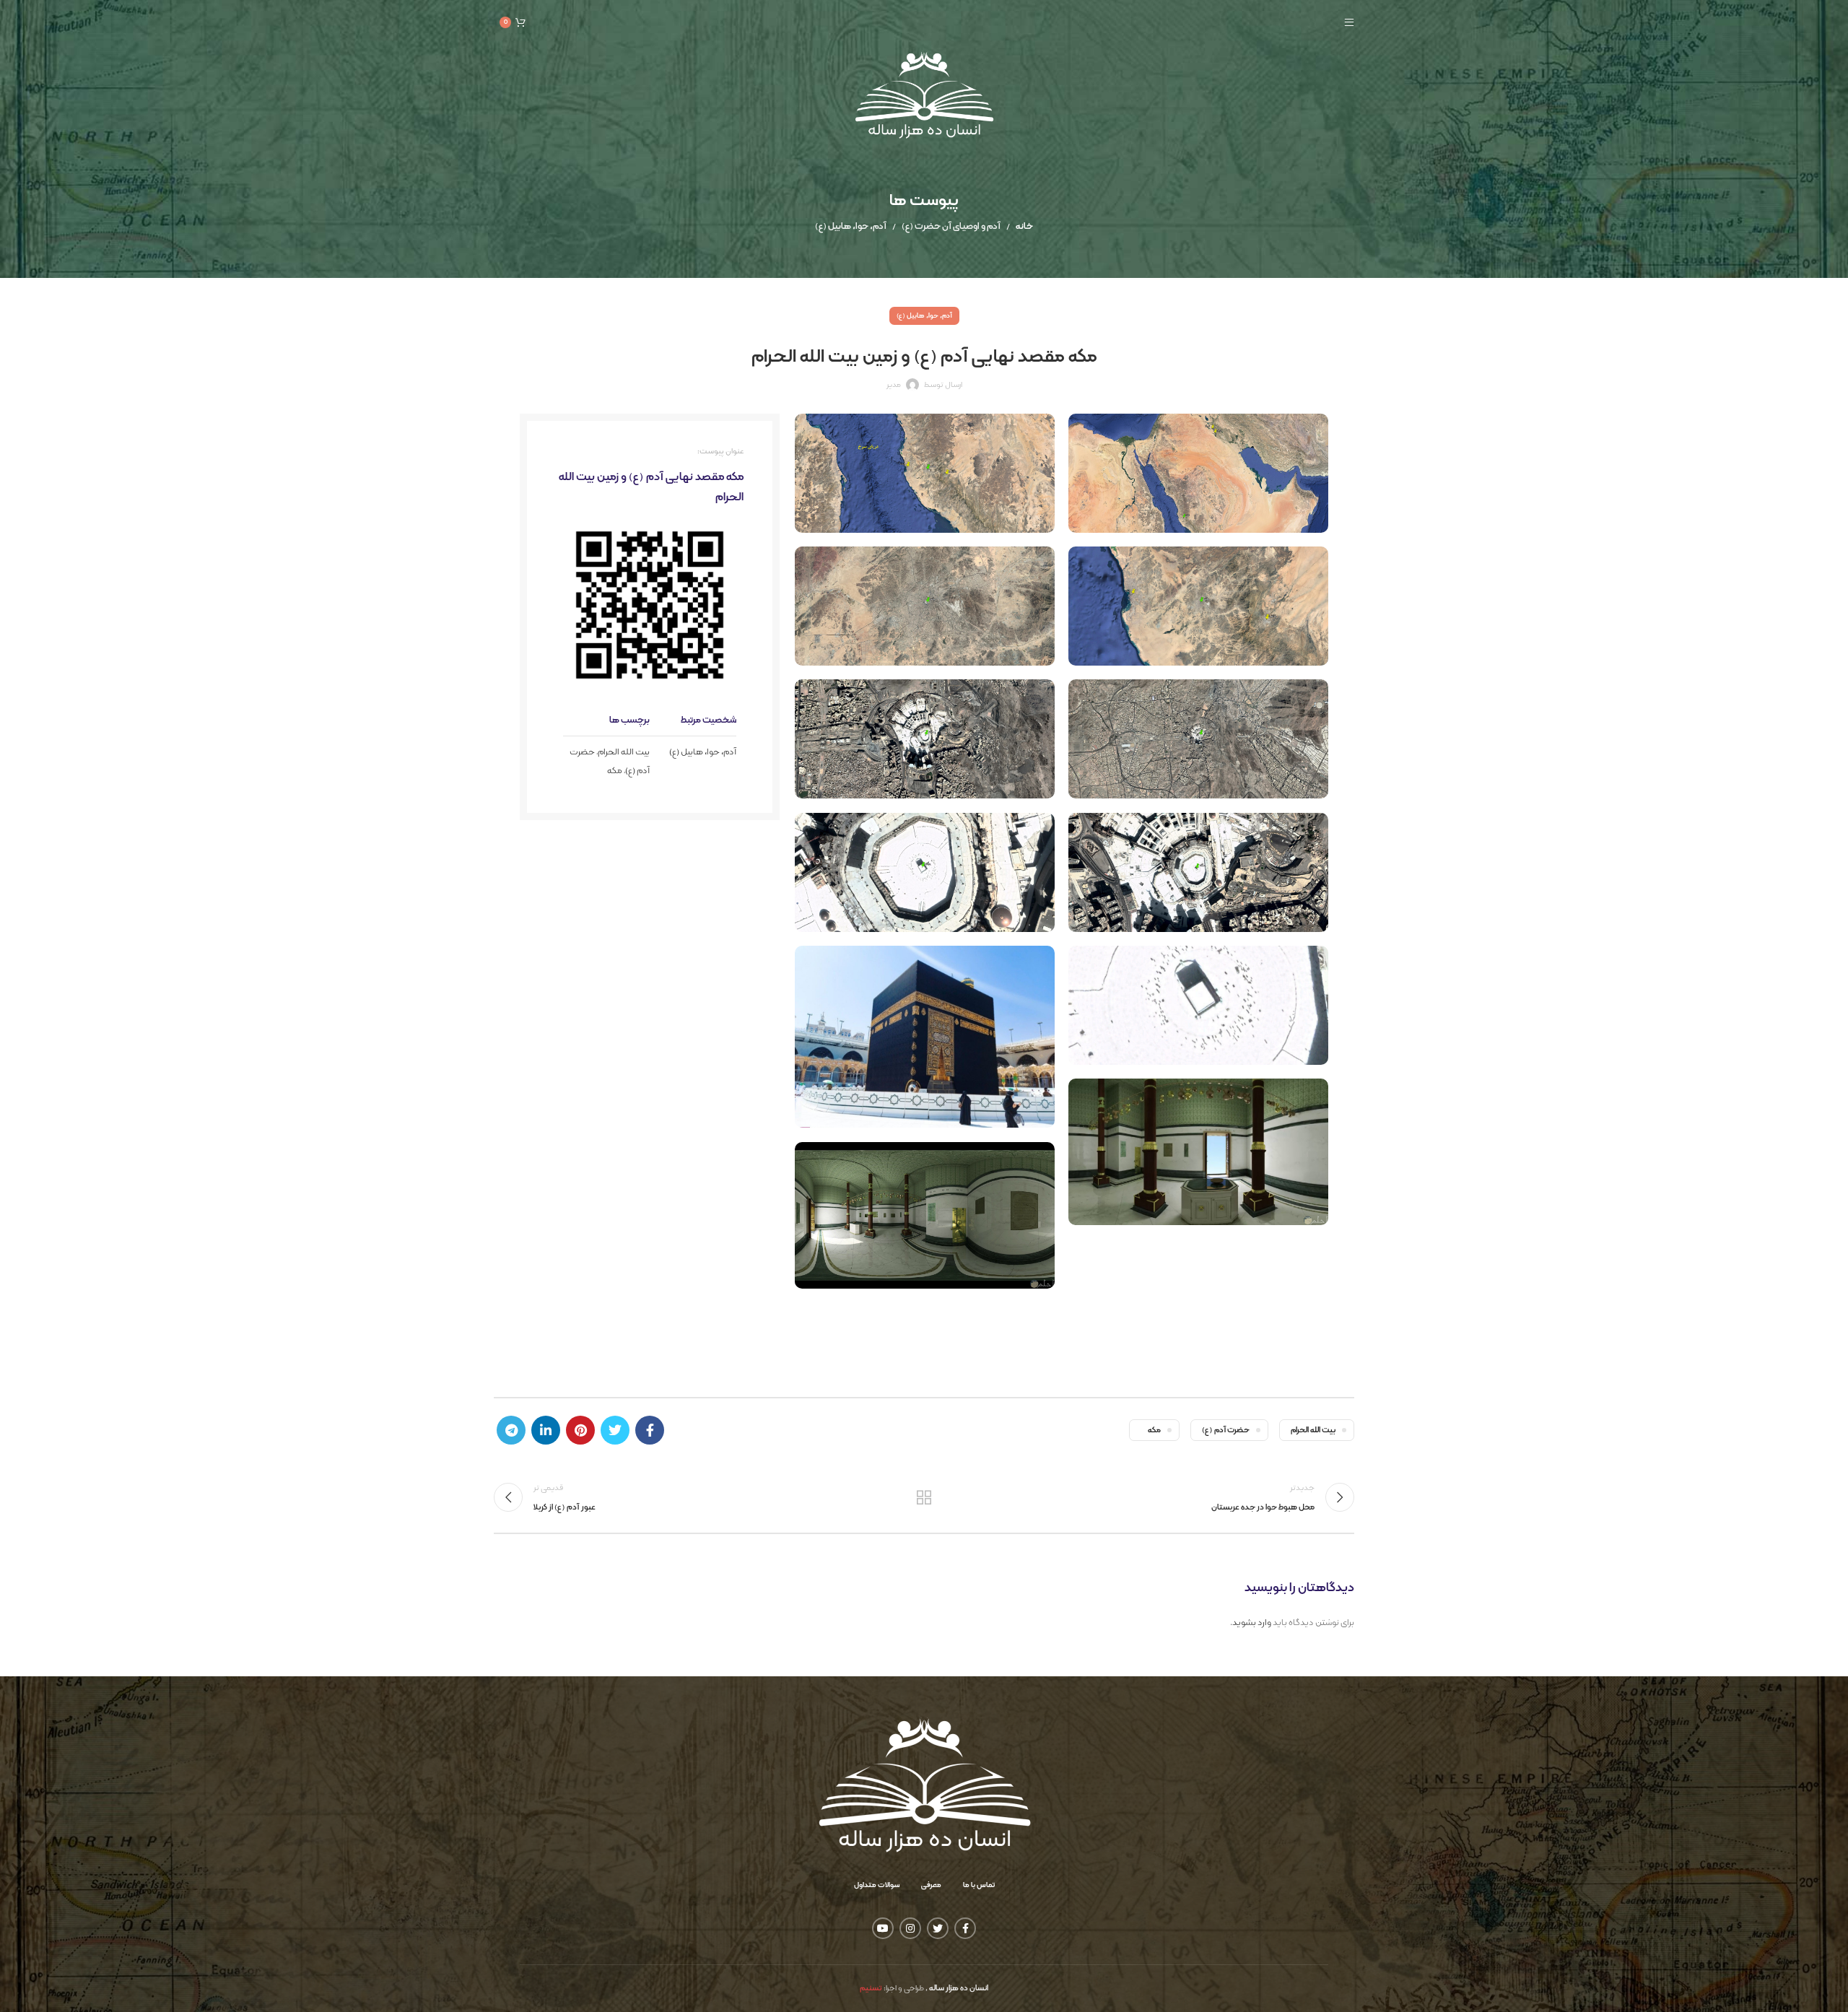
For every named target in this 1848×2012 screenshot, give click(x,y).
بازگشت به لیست (924, 1497)
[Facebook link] (650, 1430)
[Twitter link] (615, 1430)
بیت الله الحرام (624, 752)
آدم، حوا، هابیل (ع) (851, 227)
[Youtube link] (883, 1928)
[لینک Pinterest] (580, 1430)
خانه (1024, 227)
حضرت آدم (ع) (1226, 1430)
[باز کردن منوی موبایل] (1349, 22)
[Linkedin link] (546, 1430)
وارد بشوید (1252, 1623)
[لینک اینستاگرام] (910, 1928)
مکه (615, 771)
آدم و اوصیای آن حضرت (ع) (951, 227)
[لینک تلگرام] (511, 1430)
